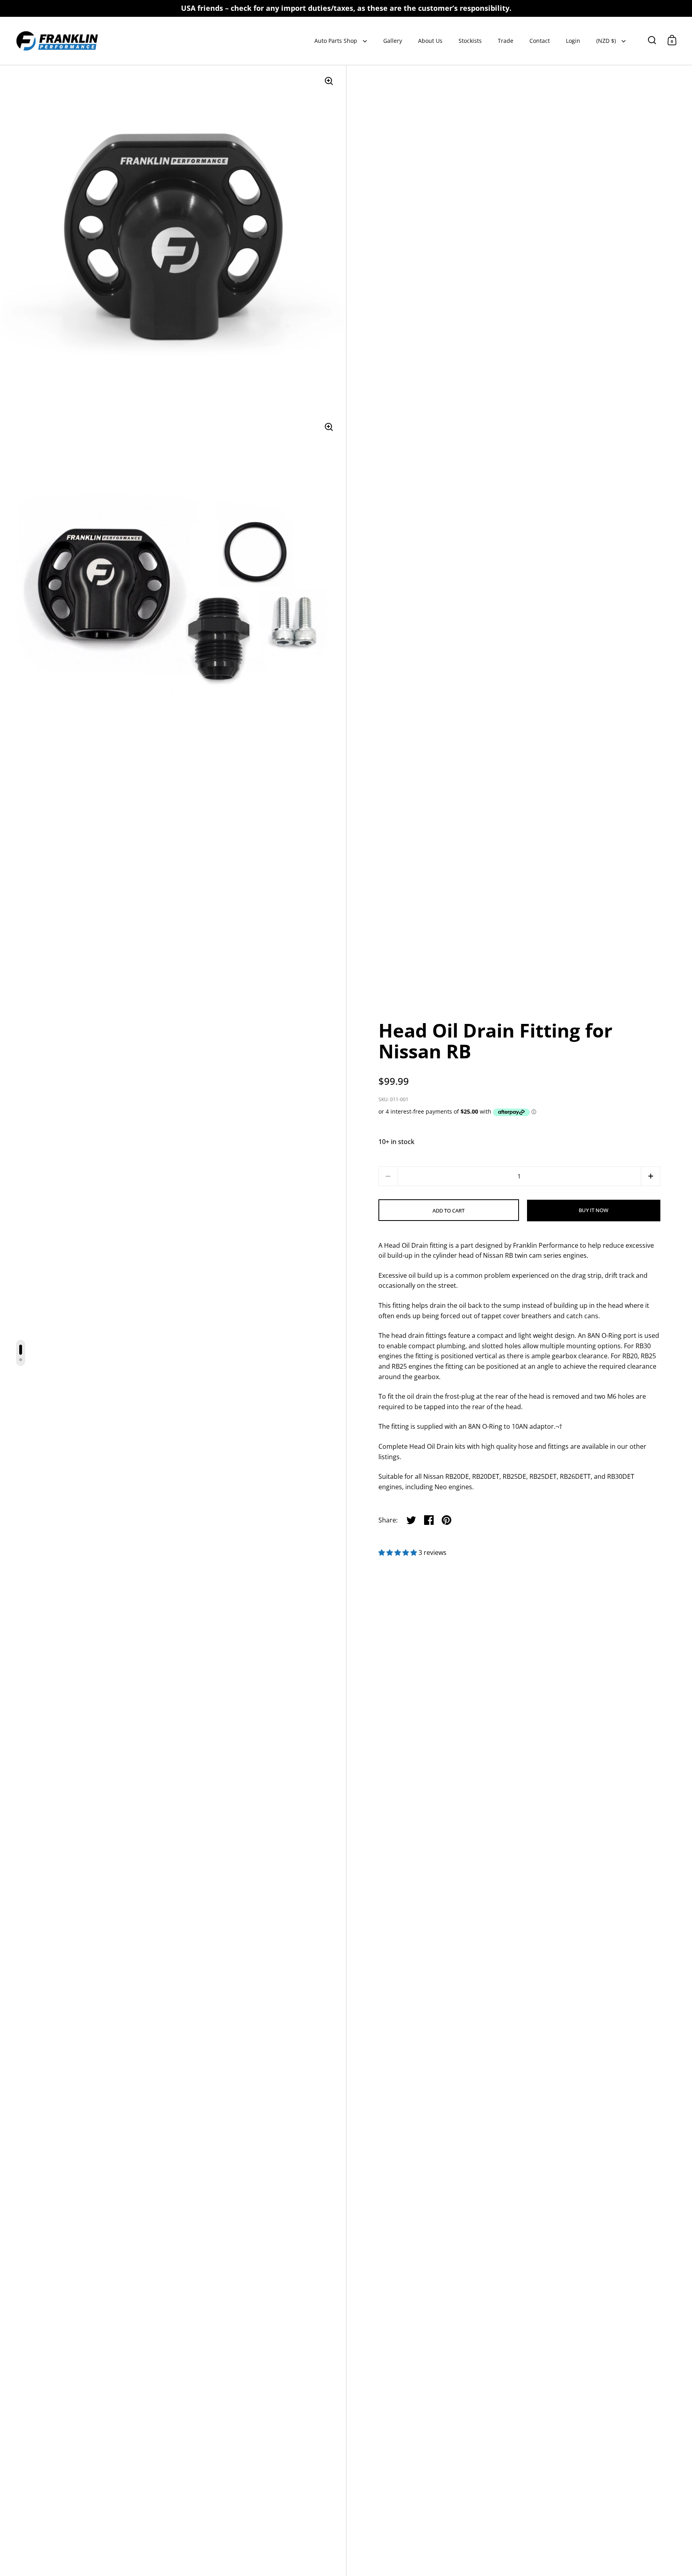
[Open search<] (652, 40)
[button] (651, 1176)
